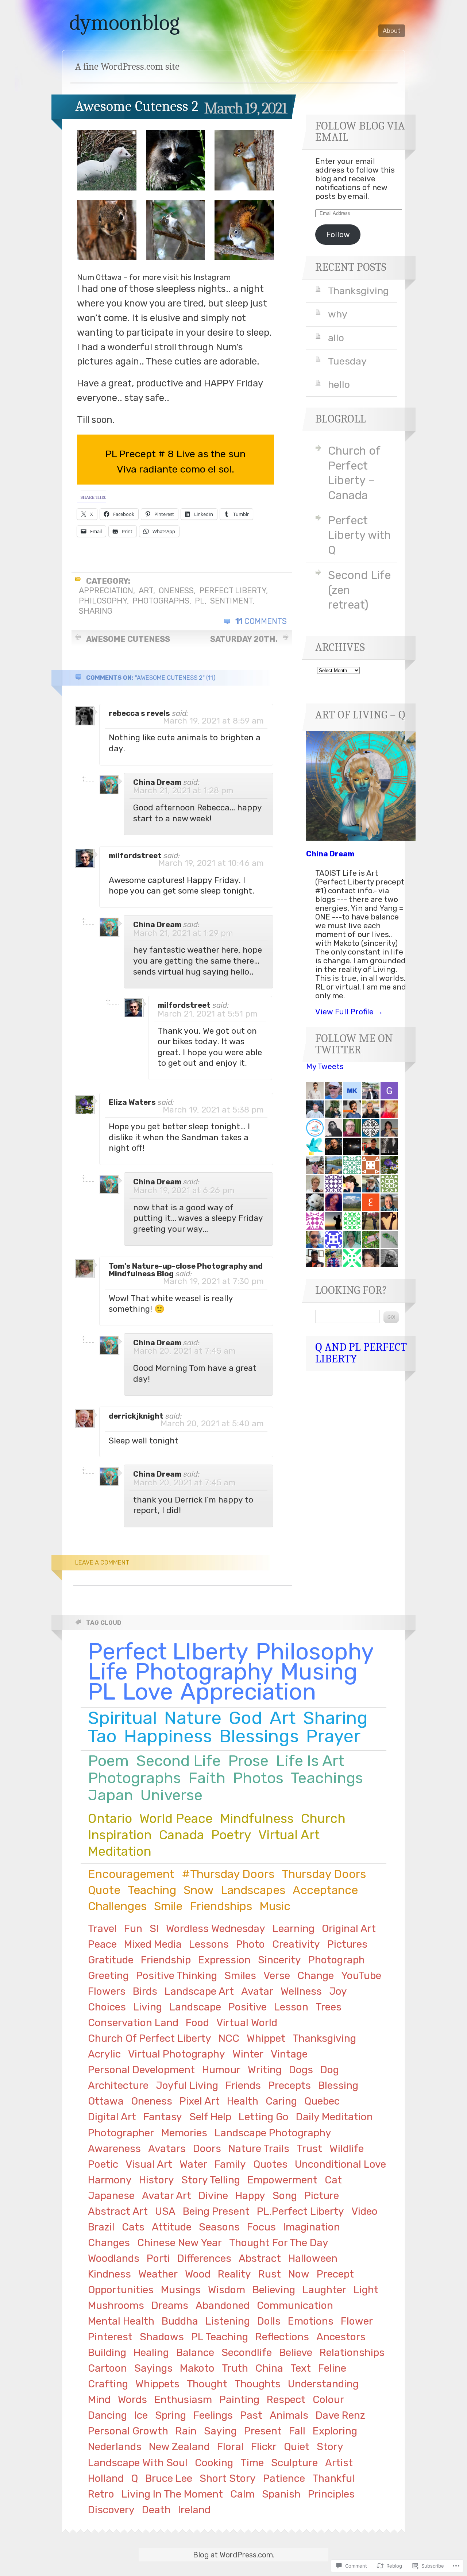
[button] (107, 160)
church (323, 1819)
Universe (171, 1795)
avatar (257, 1991)
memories (184, 2133)
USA (165, 2211)
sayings (153, 2368)
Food (197, 2023)
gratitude (111, 1960)
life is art (310, 1761)
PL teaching (220, 2337)
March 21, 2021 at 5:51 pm (208, 1014)
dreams (170, 2305)
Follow (338, 235)
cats (133, 2227)
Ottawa (106, 2101)
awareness (114, 2149)
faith (207, 1778)
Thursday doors (324, 1874)
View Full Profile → (349, 1012)
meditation (120, 1851)
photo (250, 1944)
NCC (229, 2038)
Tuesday (347, 361)
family (230, 2164)
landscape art (199, 1991)
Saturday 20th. (244, 639)
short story (228, 2478)
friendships (221, 1906)
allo (336, 338)
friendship (166, 1960)
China (269, 2368)
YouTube (361, 1976)
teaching (152, 1890)
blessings (259, 1736)
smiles (240, 1976)
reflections (282, 2337)
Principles (331, 2494)
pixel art (200, 2101)
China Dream (157, 782)
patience (284, 2478)
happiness (168, 1736)
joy (338, 1991)
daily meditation (334, 2117)
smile (168, 1906)
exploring (335, 2431)
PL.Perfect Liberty (300, 2211)
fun (133, 1929)
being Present (216, 2211)
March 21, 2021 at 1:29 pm (183, 933)
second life (178, 1761)
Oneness (176, 591)
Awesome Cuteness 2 (137, 106)
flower (357, 2321)
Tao (102, 1736)
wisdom (227, 2290)
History (157, 2180)
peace (102, 1944)
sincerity (279, 1960)
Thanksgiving (358, 291)
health (243, 2101)
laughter (324, 2290)
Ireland (194, 2510)
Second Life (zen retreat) (359, 590)
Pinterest (110, 2337)
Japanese (111, 2196)
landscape (195, 2007)
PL (102, 1692)
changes (109, 2243)
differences (204, 2258)
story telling (211, 2180)
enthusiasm (183, 2400)
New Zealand (179, 2447)
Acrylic (104, 2054)
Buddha (180, 2321)
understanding (323, 2384)
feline (332, 2368)
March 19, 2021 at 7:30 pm (213, 1281)
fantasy (163, 2117)
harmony (110, 2180)
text (301, 2368)
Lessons (209, 1944)
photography (204, 1672)
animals (289, 2415)
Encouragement (131, 1874)
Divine (213, 2196)
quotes (270, 2164)
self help (210, 2117)
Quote (104, 1890)
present (263, 2431)
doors (207, 2149)
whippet (266, 2038)
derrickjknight (136, 1416)
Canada (182, 1835)
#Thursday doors (228, 1874)
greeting (108, 1976)
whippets (157, 2384)
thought (207, 2384)
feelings (213, 2415)
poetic (103, 2164)
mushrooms (116, 2305)
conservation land (133, 2023)
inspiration (120, 1835)
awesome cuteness (128, 639)
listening (228, 2321)
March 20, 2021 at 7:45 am (184, 1351)
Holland (106, 2478)
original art (349, 1929)
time (252, 2463)
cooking (214, 2463)
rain (186, 2431)
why (338, 314)
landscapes (253, 1890)
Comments (261, 621)
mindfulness (257, 1819)
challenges (117, 1906)
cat (333, 2180)
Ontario (110, 1819)
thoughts (258, 2384)
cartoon (107, 2368)
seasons (219, 2227)
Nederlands (115, 2447)
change (316, 1976)
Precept (335, 2274)
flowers (107, 1991)
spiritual (122, 1718)
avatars (167, 2149)
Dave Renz (340, 2415)
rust (270, 2274)
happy (250, 2196)
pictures (347, 1944)
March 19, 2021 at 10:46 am (211, 863)
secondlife (247, 2353)
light (366, 2290)
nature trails (259, 2149)
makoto (197, 2368)
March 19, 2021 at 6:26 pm (184, 1190)
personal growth (128, 2431)
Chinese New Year (180, 2243)
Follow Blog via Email (360, 132)
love (148, 1692)
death (156, 2510)
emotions (311, 2321)
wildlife (347, 2149)
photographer (121, 2133)
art (146, 591)
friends (243, 2085)
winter (248, 2054)
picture (322, 2196)
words (132, 2400)
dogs (301, 2070)
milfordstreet (135, 856)
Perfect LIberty (168, 1652)
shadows (162, 2337)
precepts (290, 2085)
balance (195, 2353)
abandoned (223, 2305)
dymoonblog (125, 23)
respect (286, 2400)
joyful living (187, 2085)
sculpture (294, 2463)
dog (330, 2070)
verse (277, 1976)
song (285, 2196)
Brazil (101, 2227)
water (193, 2164)
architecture (118, 2085)
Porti (158, 2258)
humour (221, 2070)
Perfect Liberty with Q (359, 535)
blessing (338, 2085)
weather (158, 2274)
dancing (107, 2415)
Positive (248, 2007)
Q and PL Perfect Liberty (361, 1353)
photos (258, 1778)
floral (230, 2447)
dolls (269, 2321)
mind (99, 2400)
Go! (391, 1317)
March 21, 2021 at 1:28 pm (183, 790)
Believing (274, 2290)
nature (193, 1718)
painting (239, 2400)
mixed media (153, 1944)
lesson (291, 2007)
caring (281, 2101)
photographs (161, 601)
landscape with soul (138, 2463)
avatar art (167, 2196)
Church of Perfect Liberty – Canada (354, 473)
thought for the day (279, 2243)
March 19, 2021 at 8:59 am (213, 721)
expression (224, 1960)
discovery (111, 2510)
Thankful (333, 2478)
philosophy (103, 601)
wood (198, 2274)
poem (108, 1761)
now (299, 2274)
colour (328, 2400)
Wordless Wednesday (216, 1929)
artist (339, 2463)
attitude (172, 2227)
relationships (352, 2353)
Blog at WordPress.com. (234, 2555)
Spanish (281, 2494)
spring (171, 2415)
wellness (301, 1991)
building (107, 2353)
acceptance (325, 1890)
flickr (264, 2447)
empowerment (282, 2180)
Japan (111, 1795)
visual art (149, 2164)
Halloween (313, 2258)
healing (151, 2353)
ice (141, 2415)
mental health (121, 2321)
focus (261, 2227)
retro (101, 2494)
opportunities (121, 2290)
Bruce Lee (169, 2478)
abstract (260, 2258)
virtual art (289, 1835)
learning (294, 1929)
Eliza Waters (132, 1102)
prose (248, 1761)
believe (296, 2353)
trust (309, 2149)
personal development (141, 2070)
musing (319, 1672)
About (392, 31)
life (108, 1672)
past (251, 2415)
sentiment (231, 601)
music (275, 1906)
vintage (289, 2054)
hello (339, 385)
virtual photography (177, 2054)
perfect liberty (233, 591)
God (246, 1718)
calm (242, 2494)
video (364, 2211)
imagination (312, 2227)
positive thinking (177, 1976)
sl (154, 1929)
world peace (176, 1819)
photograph (337, 1960)
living (148, 2007)
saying (220, 2431)
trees (329, 2007)
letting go (264, 2117)
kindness (109, 2274)
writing (265, 2070)
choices (107, 2007)
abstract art (118, 2211)
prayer (333, 1736)
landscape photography (273, 2133)
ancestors (341, 2337)
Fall (297, 2431)
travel (102, 1929)
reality (234, 2274)
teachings (327, 1778)
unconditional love (340, 2164)
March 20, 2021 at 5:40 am (212, 1424)
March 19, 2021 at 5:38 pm (213, 1110)
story (330, 2447)
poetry (231, 1835)
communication (295, 2305)
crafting (108, 2384)
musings (181, 2290)
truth (235, 2368)
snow (198, 1890)
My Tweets (325, 1067)
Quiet (297, 2447)
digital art (112, 2117)
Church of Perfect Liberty (150, 2038)
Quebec (322, 2101)
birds (145, 1991)
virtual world (247, 2023)
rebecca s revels (139, 713)
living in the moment (172, 2494)
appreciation (106, 591)
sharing (96, 611)
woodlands (114, 2258)
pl (200, 601)
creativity (296, 1944)
